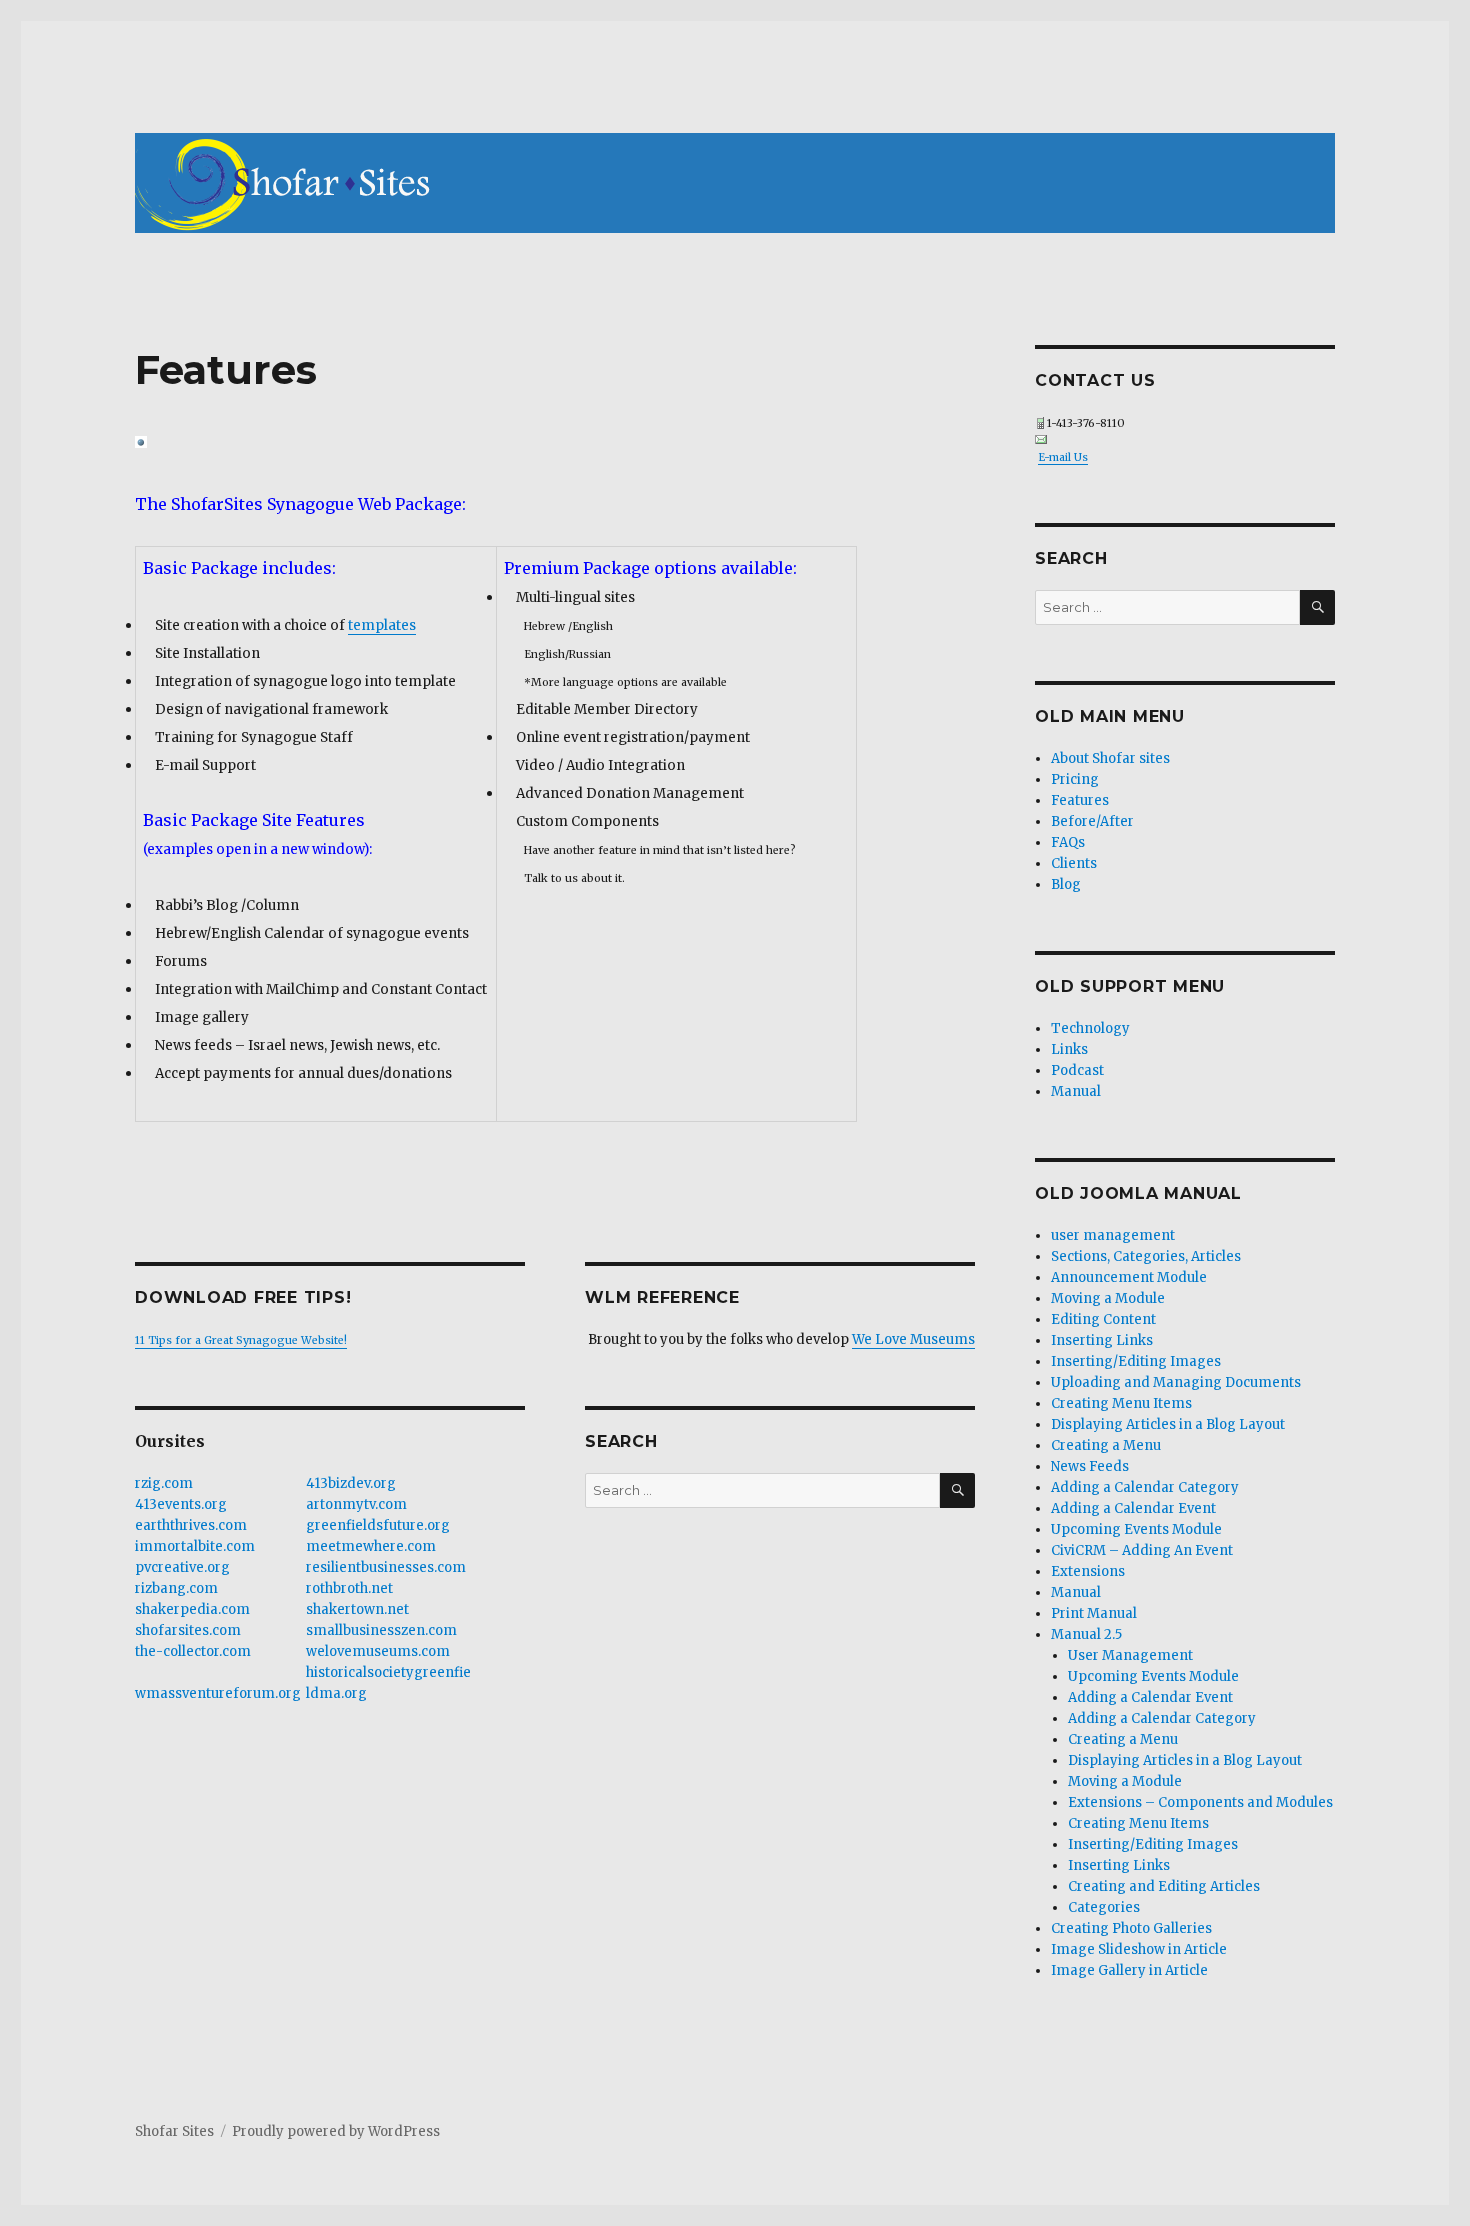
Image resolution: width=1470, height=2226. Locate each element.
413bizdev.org (351, 1483)
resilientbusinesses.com (386, 1567)
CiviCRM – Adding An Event (1142, 1550)
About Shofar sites (1110, 758)
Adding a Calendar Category (1145, 1487)
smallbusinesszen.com (381, 1630)
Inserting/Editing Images (1136, 1361)
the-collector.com (193, 1651)
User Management (1130, 1655)
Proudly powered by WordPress (336, 2131)
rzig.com (164, 1483)
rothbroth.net (349, 1588)
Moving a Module (1108, 1298)
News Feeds (1090, 1466)
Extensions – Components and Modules (1200, 1802)
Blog (1066, 884)
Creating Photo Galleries (1131, 1928)
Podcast (1077, 1070)
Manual (1076, 1091)
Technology (1090, 1028)
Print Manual (1094, 1613)
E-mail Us (1063, 457)
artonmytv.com (356, 1504)
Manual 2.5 (1086, 1634)
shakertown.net (357, 1609)
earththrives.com (191, 1525)
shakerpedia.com (192, 1609)
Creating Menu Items (1121, 1403)
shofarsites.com (188, 1630)
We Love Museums (913, 1339)
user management (1113, 1235)
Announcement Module (1129, 1277)
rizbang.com (176, 1588)
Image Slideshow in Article (1139, 1949)
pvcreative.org (182, 1567)
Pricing (1075, 779)
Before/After (1092, 821)
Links (1069, 1049)
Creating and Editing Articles (1164, 1886)
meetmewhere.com (371, 1546)
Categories (1104, 1907)
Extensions (1088, 1571)
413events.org (181, 1504)
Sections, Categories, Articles (1146, 1256)
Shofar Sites (174, 2131)
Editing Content (1103, 1319)
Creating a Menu (1106, 1445)
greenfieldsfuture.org (378, 1525)
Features (1080, 800)
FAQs (1068, 842)
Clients (1074, 863)
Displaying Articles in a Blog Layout (1168, 1424)
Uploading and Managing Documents (1176, 1382)
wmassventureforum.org (218, 1693)
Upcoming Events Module (1136, 1529)
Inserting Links (1102, 1340)
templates (382, 625)
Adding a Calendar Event (1133, 1508)
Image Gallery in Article (1129, 1970)
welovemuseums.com (378, 1651)
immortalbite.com (195, 1546)
